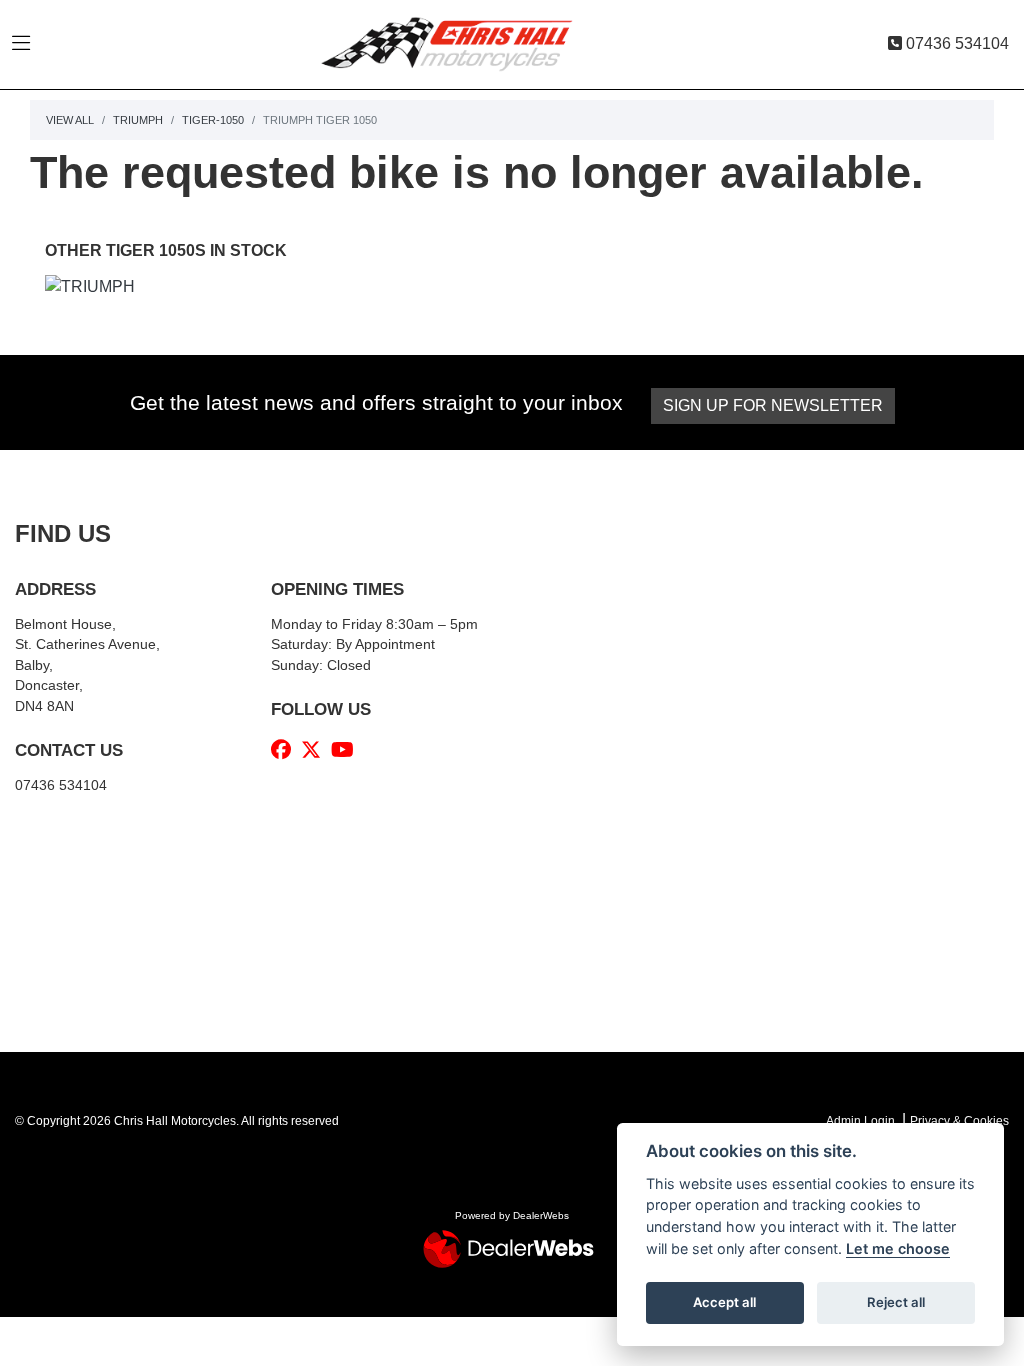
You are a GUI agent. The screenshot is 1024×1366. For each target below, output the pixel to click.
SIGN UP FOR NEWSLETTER (773, 405)
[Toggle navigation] (21, 44)
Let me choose (898, 1248)
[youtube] (347, 750)
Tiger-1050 (213, 120)
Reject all (896, 1302)
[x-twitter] (316, 750)
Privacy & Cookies (959, 1121)
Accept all (724, 1302)
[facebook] (286, 750)
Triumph (138, 120)
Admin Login (860, 1121)
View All (70, 120)
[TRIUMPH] (90, 289)
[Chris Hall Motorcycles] (462, 43)
